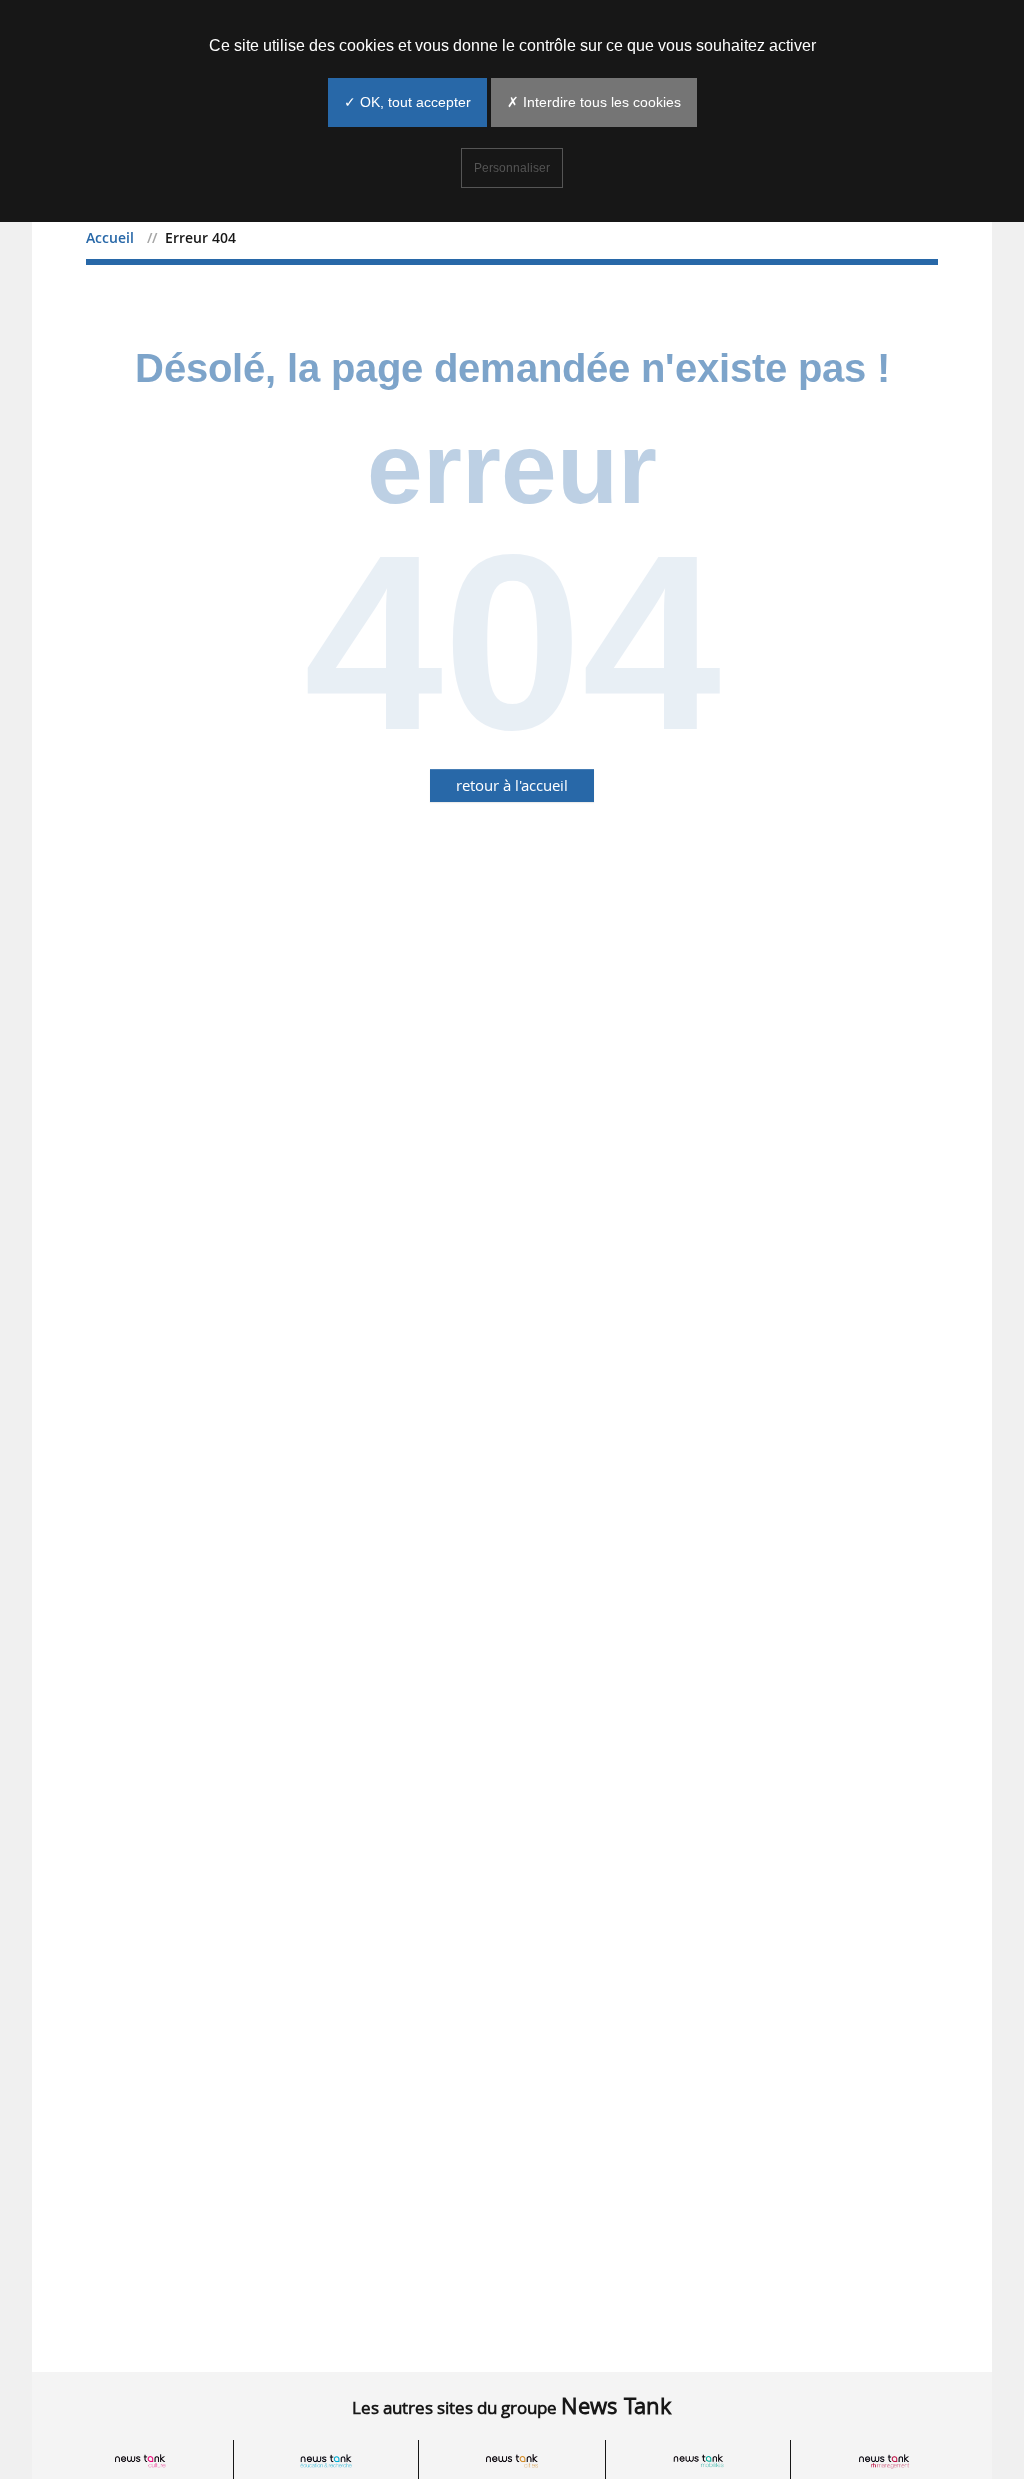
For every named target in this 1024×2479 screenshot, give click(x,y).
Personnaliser (512, 168)
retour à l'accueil (512, 785)
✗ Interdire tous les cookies (594, 102)
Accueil (110, 237)
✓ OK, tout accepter (407, 102)
